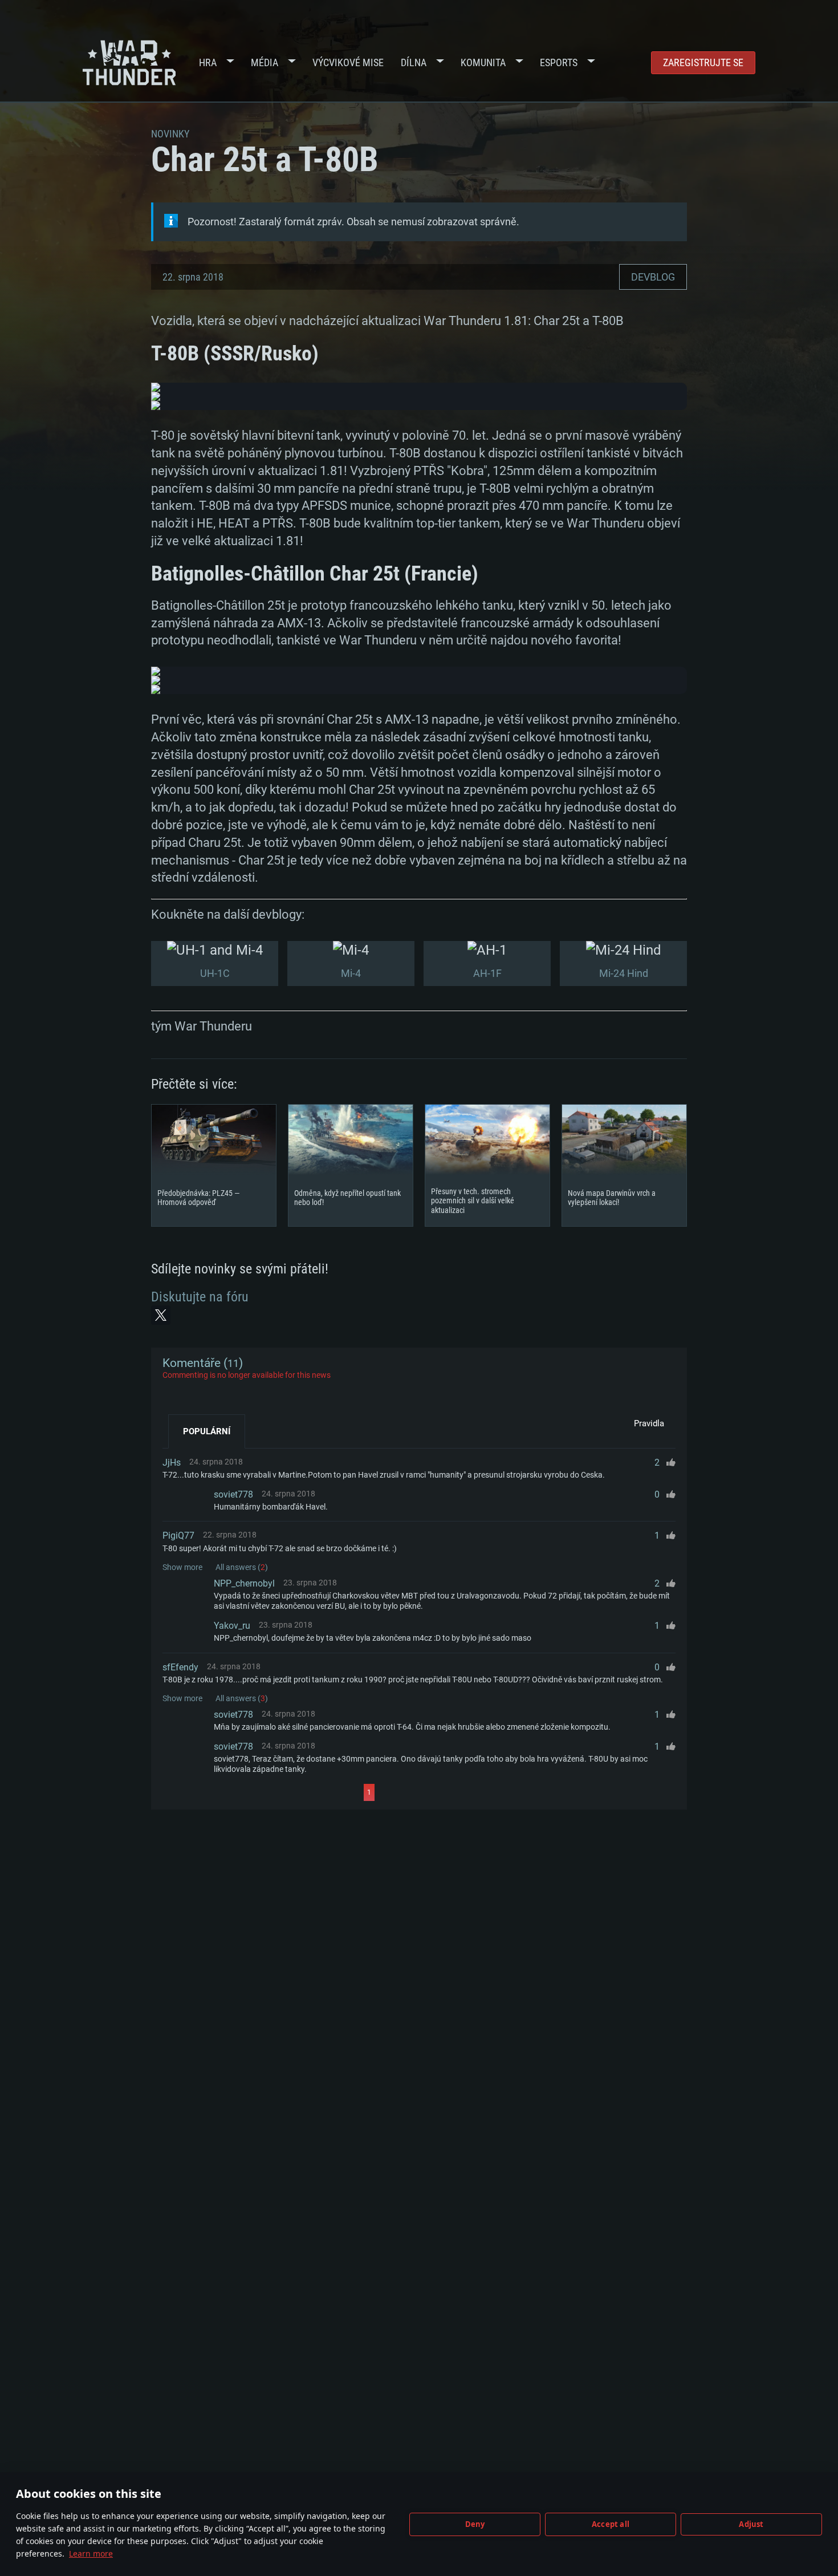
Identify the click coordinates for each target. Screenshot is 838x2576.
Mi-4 (351, 973)
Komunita (483, 62)
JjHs (172, 1463)
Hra (208, 62)
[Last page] (477, 1792)
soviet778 (233, 1494)
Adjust (751, 2524)
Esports (559, 62)
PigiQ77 (178, 1536)
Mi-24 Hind (624, 973)
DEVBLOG (653, 277)
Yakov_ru (232, 1626)
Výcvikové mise (348, 62)
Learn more (91, 2553)
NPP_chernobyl (244, 1583)
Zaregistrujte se (703, 62)
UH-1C (215, 973)
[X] (161, 1315)
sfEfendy (180, 1667)
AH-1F (487, 973)
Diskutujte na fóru (200, 1297)
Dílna (414, 62)
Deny (475, 2524)
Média (265, 62)
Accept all (611, 2524)
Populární (207, 1431)
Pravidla (649, 1423)
